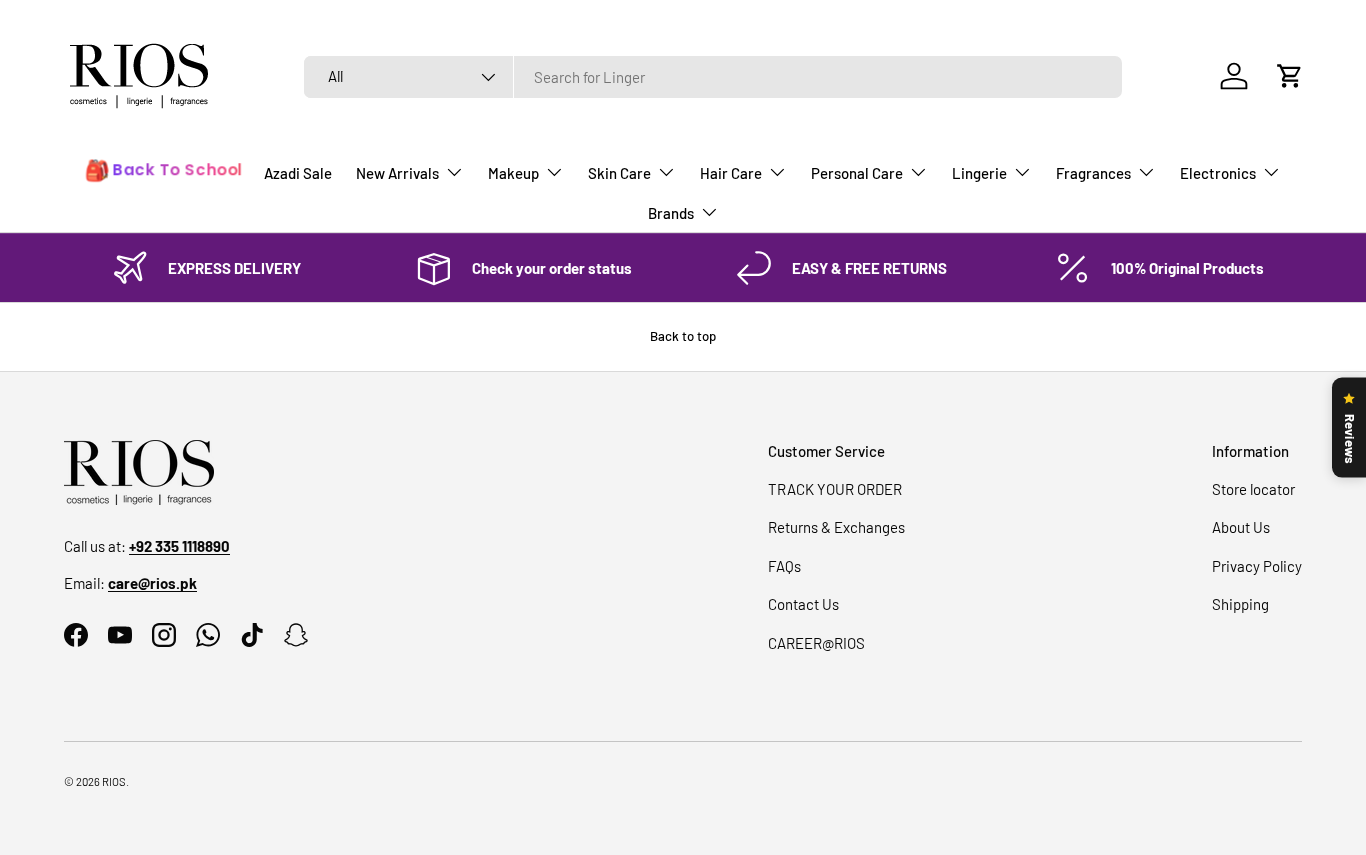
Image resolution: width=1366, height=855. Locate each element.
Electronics (1218, 173)
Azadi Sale (298, 173)
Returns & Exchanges (836, 527)
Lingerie (979, 173)
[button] (1290, 76)
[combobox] (713, 77)
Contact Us (803, 604)
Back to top (683, 336)
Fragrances (1093, 173)
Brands (671, 213)
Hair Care (731, 173)
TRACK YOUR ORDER (835, 489)
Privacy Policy (1257, 566)
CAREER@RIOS (816, 643)
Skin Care (619, 173)
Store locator (1253, 489)
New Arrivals (397, 173)
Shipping (1240, 604)
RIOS (114, 781)
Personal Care (857, 173)
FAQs (784, 566)
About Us (1241, 527)
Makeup (513, 173)
